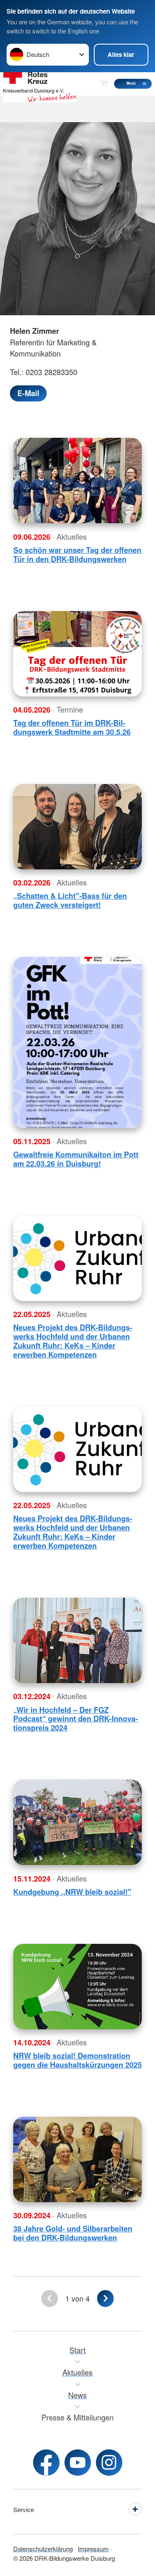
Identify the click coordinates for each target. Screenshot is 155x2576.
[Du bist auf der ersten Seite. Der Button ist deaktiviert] (49, 2299)
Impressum (93, 2549)
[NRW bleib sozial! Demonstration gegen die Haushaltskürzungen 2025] (77, 1987)
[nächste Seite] (105, 2299)
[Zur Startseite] (40, 84)
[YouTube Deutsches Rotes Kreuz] (78, 2463)
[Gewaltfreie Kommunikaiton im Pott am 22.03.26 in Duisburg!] (77, 1042)
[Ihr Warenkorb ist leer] (103, 84)
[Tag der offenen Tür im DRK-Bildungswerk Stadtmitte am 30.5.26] (77, 654)
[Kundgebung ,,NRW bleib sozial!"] (77, 1822)
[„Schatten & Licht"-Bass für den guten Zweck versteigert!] (77, 827)
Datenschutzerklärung (43, 2549)
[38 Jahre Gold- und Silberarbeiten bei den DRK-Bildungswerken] (77, 2159)
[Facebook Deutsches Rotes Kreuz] (46, 2463)
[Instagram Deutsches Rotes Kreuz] (109, 2463)
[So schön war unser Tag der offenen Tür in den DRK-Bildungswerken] (77, 480)
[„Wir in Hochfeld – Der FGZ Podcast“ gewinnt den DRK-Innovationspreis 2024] (77, 1640)
